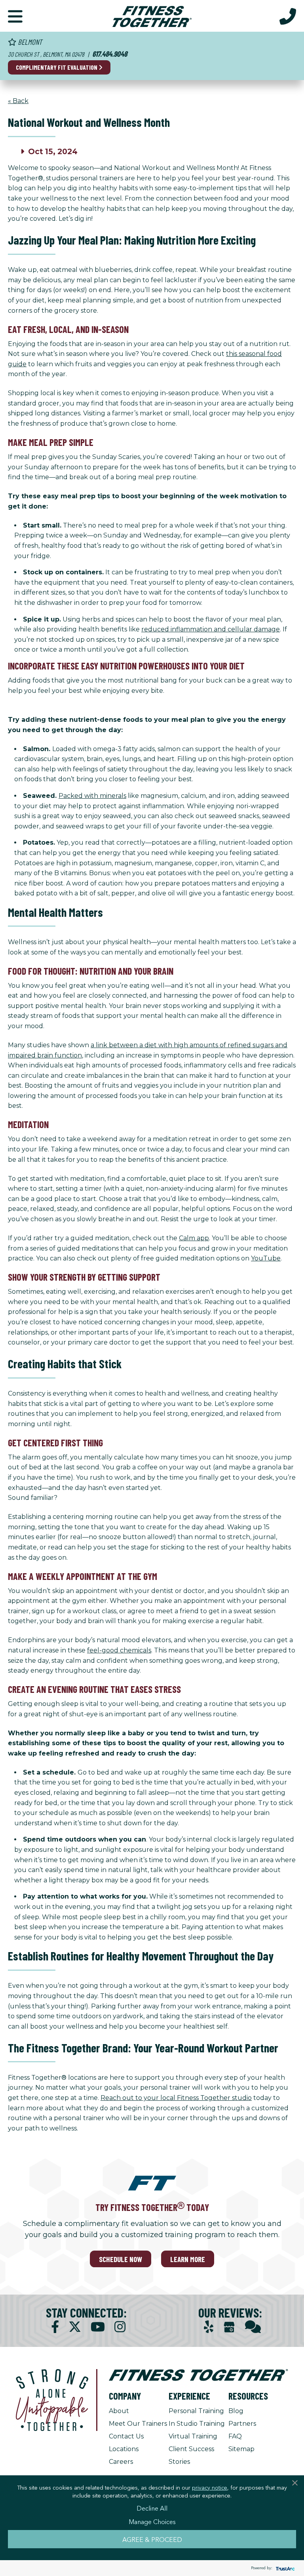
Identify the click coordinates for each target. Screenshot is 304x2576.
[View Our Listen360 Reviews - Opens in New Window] (253, 2327)
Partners (242, 2424)
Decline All (152, 2508)
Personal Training (196, 2411)
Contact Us (126, 2436)
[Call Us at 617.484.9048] (288, 16)
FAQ (235, 2436)
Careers (121, 2462)
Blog (236, 2411)
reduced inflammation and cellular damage (211, 629)
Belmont (29, 42)
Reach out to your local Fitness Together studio (176, 2098)
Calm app (194, 1238)
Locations (124, 2449)
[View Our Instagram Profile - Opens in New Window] (120, 2327)
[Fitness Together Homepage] (152, 16)
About (119, 2411)
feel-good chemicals (119, 1650)
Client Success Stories (191, 2455)
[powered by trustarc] (284, 2568)
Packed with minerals (92, 796)
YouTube (266, 1258)
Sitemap (241, 2449)
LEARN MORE (188, 2259)
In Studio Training (197, 2424)
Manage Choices (152, 2521)
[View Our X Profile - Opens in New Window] (75, 2327)
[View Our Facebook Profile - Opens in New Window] (55, 2327)
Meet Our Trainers (138, 2424)
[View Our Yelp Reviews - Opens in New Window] (209, 2327)
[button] (15, 16)
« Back (18, 101)
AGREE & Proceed (152, 2539)
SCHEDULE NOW (121, 2259)
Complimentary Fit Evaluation (57, 67)
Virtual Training (193, 2436)
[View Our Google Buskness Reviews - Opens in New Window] (229, 2328)
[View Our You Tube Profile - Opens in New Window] (98, 2327)
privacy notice (210, 2487)
